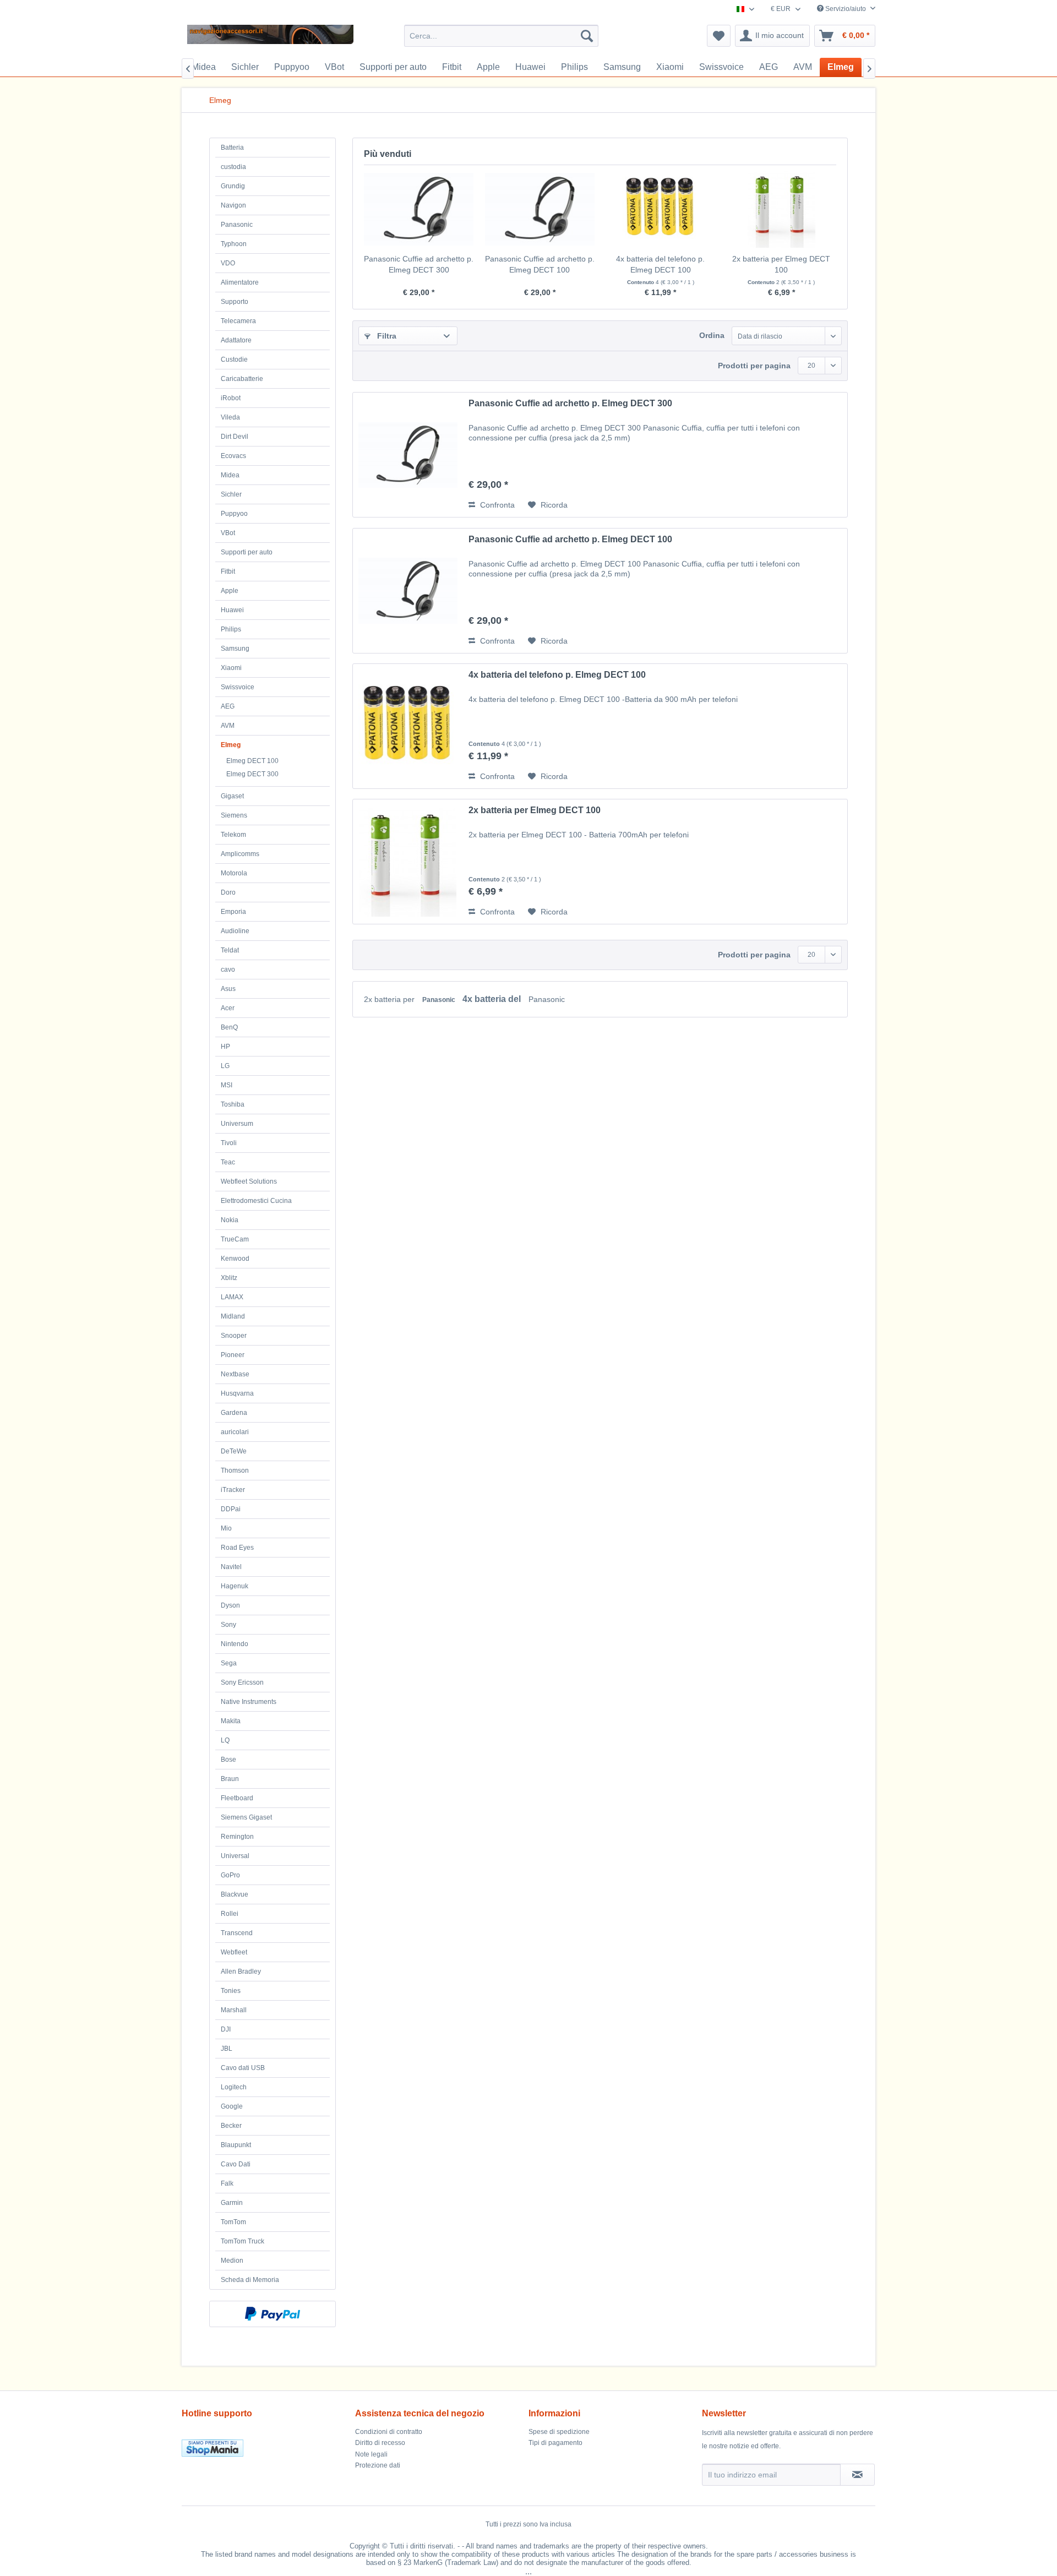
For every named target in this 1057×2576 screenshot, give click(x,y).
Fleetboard (237, 1798)
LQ (225, 1740)
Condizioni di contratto (389, 2432)
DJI (226, 2029)
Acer (228, 1008)
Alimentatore (240, 282)
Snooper (234, 1336)
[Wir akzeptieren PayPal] (273, 2314)
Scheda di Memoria (250, 2280)
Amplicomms (240, 854)
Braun (230, 1779)
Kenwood (235, 1259)
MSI (227, 1085)
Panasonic (237, 225)
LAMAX (232, 1297)
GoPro (230, 1875)
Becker (231, 2126)
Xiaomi (231, 668)
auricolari (235, 1432)
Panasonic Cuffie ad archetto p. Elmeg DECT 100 (540, 264)
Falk (227, 2183)
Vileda (230, 417)
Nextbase (235, 1374)
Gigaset (232, 796)
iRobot (231, 398)
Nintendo (235, 1644)
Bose (228, 1760)
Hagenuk (235, 1586)
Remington (237, 1837)
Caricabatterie (242, 379)
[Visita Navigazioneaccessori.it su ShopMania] (266, 2448)
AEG (228, 706)
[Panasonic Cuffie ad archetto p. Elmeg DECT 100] (540, 209)
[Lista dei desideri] (719, 36)
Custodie (234, 360)
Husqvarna (237, 1393)
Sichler (231, 494)
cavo (228, 970)
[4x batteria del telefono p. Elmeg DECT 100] (661, 209)
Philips (231, 629)
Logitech (234, 2087)
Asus (228, 989)
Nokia (230, 1220)
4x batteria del (493, 999)
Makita (231, 1721)
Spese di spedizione (559, 2432)
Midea (230, 475)
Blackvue (235, 1894)
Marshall (234, 2010)
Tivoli (229, 1143)
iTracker (233, 1490)
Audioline (235, 931)
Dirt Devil (235, 437)
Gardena (234, 1413)
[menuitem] (501, 36)
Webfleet (234, 1952)
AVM (228, 726)
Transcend (237, 1933)
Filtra (386, 336)
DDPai (231, 1509)
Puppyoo (234, 514)
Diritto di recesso (380, 2443)
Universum (237, 1124)
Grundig (233, 186)
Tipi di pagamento (555, 2443)
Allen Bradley (241, 1972)
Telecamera (238, 321)
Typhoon (234, 244)
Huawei (232, 610)
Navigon (233, 205)
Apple (230, 591)
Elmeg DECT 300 (252, 774)
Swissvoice (238, 687)
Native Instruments (249, 1702)
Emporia (233, 912)
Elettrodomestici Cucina (256, 1201)
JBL (227, 2049)
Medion (232, 2261)
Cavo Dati (236, 2164)
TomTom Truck (243, 2241)
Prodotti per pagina (754, 366)
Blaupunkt (236, 2145)
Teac (228, 1162)
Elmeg (231, 745)
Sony (228, 1625)
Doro (228, 892)
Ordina (712, 335)
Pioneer (233, 1355)
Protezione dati (378, 2465)
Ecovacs (233, 456)
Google (232, 2106)
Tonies (231, 1991)
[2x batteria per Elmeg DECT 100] (782, 209)
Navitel (231, 1567)
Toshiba (233, 1104)
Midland (233, 1316)
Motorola (234, 873)
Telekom (233, 835)
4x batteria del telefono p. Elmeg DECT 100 (660, 264)
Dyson (230, 1605)
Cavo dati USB (243, 2068)
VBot (228, 533)
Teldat (230, 950)
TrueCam (235, 1239)
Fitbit (228, 571)
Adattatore (236, 340)
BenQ (229, 1027)
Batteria (232, 148)
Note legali (371, 2454)
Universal (235, 1856)
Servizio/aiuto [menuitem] (846, 9)
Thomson (235, 1471)
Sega (229, 1663)
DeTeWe (234, 1451)
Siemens (234, 815)
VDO (228, 263)
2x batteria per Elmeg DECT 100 (781, 264)
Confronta (496, 505)
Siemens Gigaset (246, 1817)
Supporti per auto (247, 552)
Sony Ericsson (242, 1682)
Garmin (232, 2203)
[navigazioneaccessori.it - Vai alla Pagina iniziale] (270, 39)
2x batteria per (390, 999)
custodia (233, 167)
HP (225, 1047)
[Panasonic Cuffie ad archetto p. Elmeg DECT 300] (419, 209)
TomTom (233, 2222)
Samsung (235, 649)
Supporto (235, 302)
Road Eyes (237, 1548)
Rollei (230, 1914)
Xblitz (229, 1278)
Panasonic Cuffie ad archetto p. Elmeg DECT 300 (419, 264)
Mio (226, 1528)
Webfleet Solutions (249, 1181)
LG (225, 1066)
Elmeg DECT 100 (252, 761)
